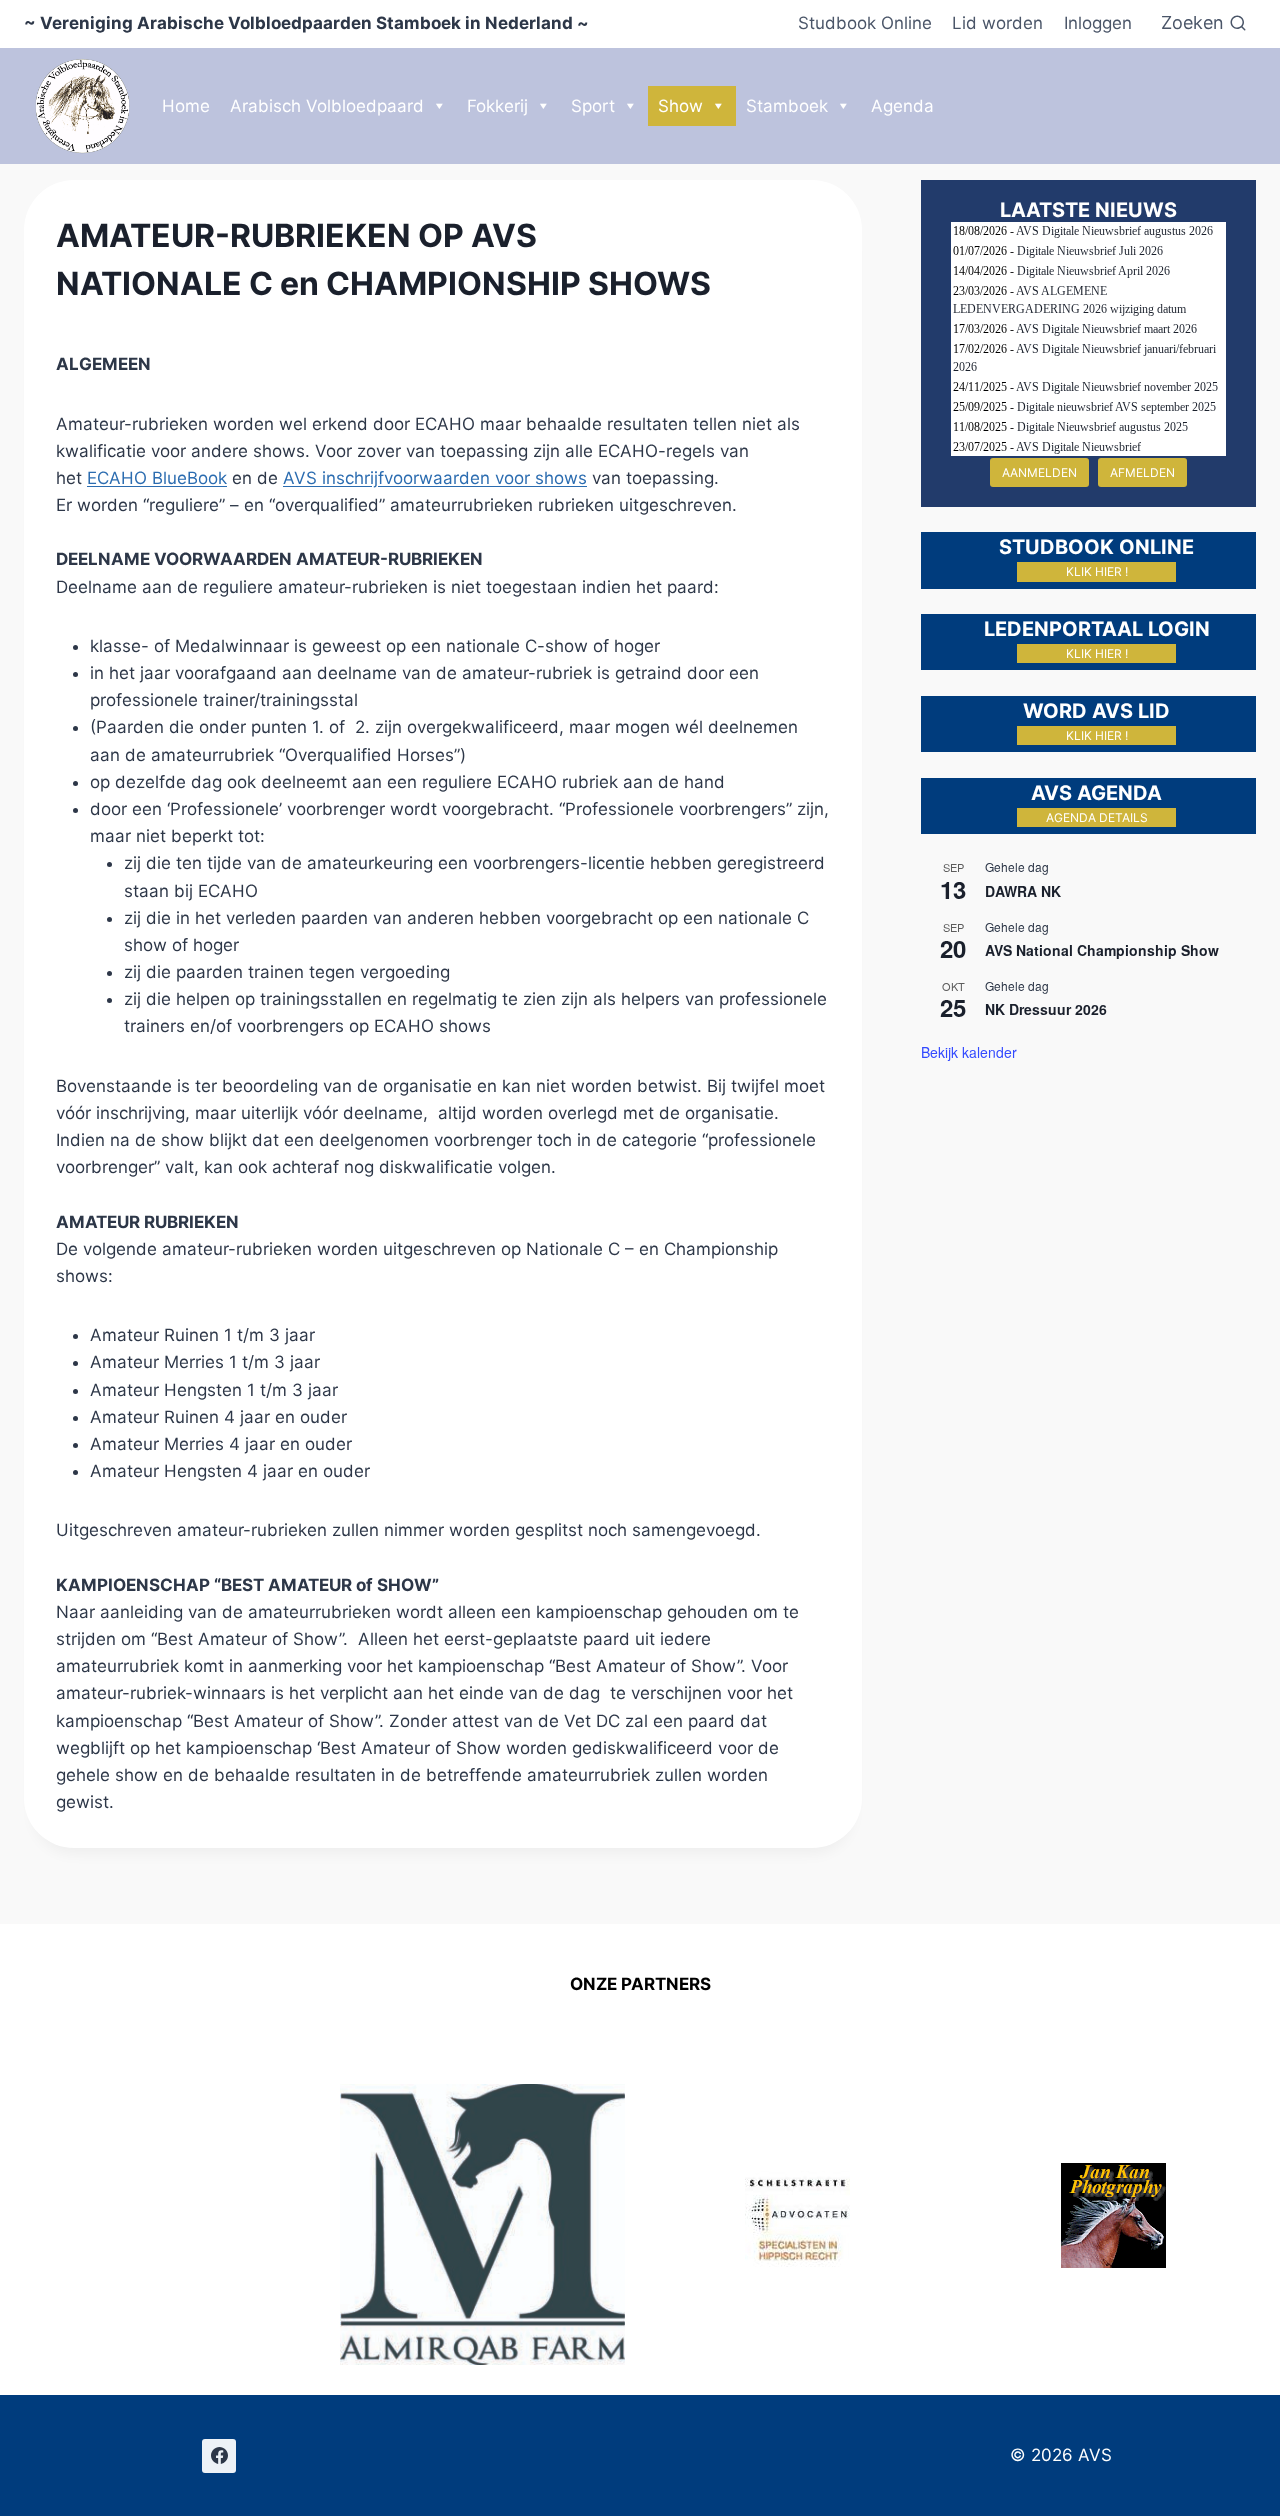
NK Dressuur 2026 (1046, 1009)
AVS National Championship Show (1102, 950)
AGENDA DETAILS (1097, 817)
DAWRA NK (1023, 891)
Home (186, 106)
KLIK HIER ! (1097, 571)
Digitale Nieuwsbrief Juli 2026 (1090, 251)
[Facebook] (219, 2456)
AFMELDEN (1142, 472)
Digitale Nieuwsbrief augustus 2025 (1102, 427)
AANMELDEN (1039, 472)
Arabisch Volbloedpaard (327, 106)
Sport (593, 106)
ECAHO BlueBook (157, 478)
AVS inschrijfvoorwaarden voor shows (435, 478)
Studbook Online (865, 23)
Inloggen (1098, 23)
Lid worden (997, 23)
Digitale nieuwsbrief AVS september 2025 (1116, 407)
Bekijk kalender (969, 1052)
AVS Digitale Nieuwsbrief (1078, 447)
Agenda (902, 106)
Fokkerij (497, 106)
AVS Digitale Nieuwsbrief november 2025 (1117, 387)
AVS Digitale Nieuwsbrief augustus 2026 (1114, 231)
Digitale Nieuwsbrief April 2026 (1093, 271)
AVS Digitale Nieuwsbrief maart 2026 (1106, 329)
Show (680, 106)
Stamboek (787, 106)
